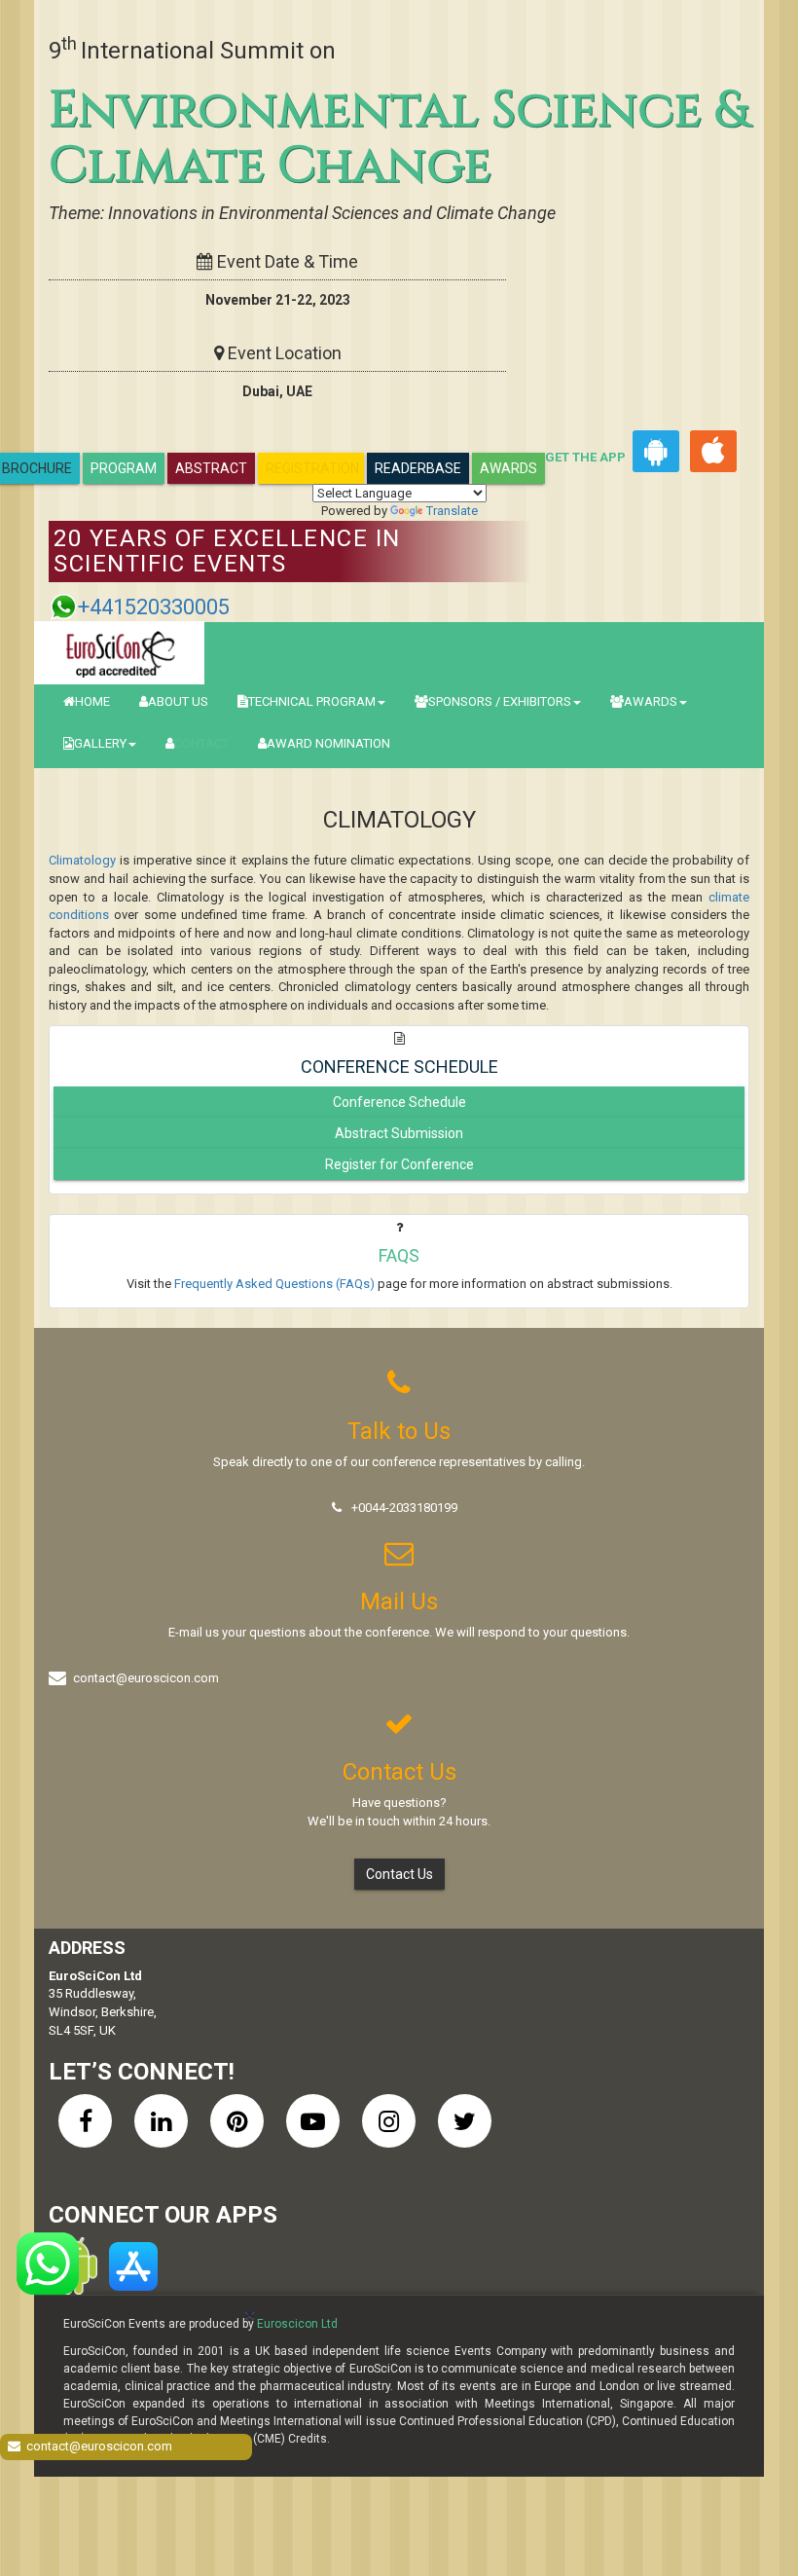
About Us (178, 701)
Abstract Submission (399, 1133)
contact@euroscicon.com (146, 1678)
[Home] (119, 653)
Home (92, 701)
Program (124, 468)
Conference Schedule (399, 1102)
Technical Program (312, 701)
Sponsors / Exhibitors (500, 701)
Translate (452, 511)
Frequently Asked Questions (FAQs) (274, 1284)
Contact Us (399, 1874)
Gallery (100, 743)
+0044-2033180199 (404, 1508)
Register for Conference (399, 1164)
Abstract (211, 468)
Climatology (82, 860)
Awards (508, 468)
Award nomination (328, 743)
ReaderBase (418, 468)
